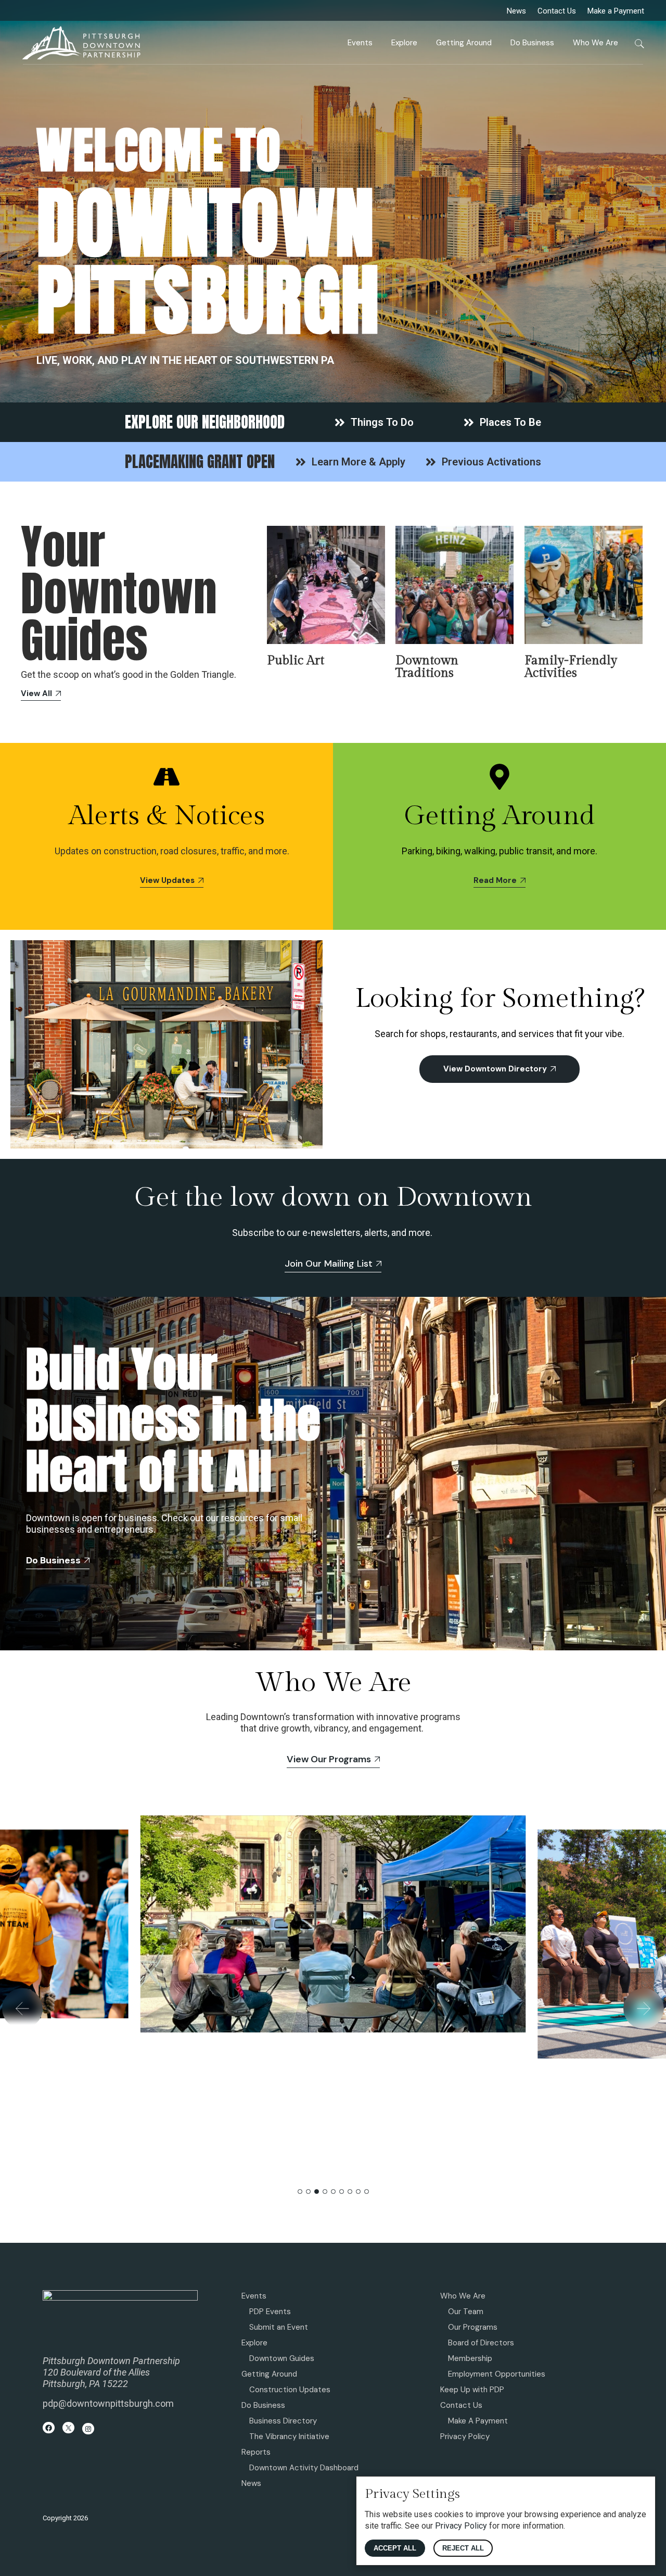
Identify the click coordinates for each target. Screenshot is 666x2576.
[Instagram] (88, 2429)
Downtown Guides (282, 2358)
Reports (256, 2452)
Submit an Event (279, 2327)
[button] (22, 2009)
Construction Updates (290, 2390)
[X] (68, 2428)
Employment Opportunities (497, 2374)
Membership (470, 2358)
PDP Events (270, 2312)
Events (254, 2296)
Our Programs (473, 2327)
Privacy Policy (465, 2436)
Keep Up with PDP (472, 2390)
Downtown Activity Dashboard (304, 2468)
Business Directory (283, 2421)
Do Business (263, 2405)
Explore (254, 2343)
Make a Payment (616, 11)
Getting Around (269, 2374)
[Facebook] (49, 2428)
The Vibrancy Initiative (289, 2436)
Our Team (466, 2312)
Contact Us (557, 11)
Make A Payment (478, 2421)
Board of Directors (481, 2343)
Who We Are (463, 2296)
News (516, 11)
